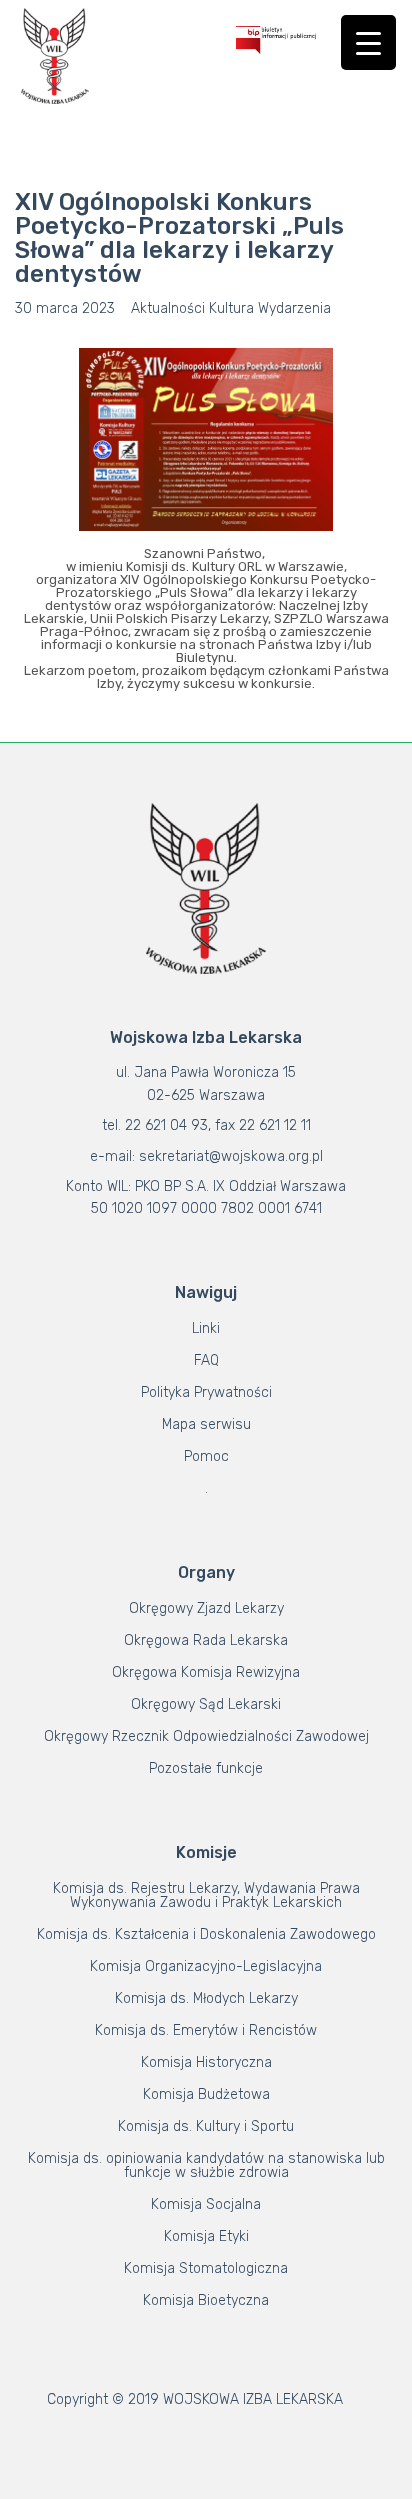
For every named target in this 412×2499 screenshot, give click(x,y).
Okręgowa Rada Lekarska (206, 1640)
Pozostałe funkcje (206, 1768)
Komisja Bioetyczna (206, 2300)
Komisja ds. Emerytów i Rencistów (206, 2030)
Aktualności (168, 308)
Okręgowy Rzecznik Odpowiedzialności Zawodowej (206, 1736)
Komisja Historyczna (206, 2062)
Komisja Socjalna (206, 2204)
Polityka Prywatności (206, 1392)
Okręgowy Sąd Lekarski (206, 1704)
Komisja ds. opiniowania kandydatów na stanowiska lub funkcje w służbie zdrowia (206, 2165)
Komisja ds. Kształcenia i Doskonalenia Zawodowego (206, 1934)
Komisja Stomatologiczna (206, 2268)
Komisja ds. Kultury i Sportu (206, 2126)
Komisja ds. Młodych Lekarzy (206, 1998)
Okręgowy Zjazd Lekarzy (206, 1608)
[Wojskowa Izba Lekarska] (55, 56)
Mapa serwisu (206, 1424)
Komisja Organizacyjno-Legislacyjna (206, 1966)
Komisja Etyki (206, 2236)
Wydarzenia (294, 308)
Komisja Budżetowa (206, 2094)
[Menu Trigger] (368, 42)
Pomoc (206, 1456)
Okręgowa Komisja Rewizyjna (206, 1672)
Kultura (231, 308)
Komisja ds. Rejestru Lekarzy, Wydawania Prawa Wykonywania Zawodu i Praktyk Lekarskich (206, 1895)
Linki (206, 1328)
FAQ (206, 1360)
